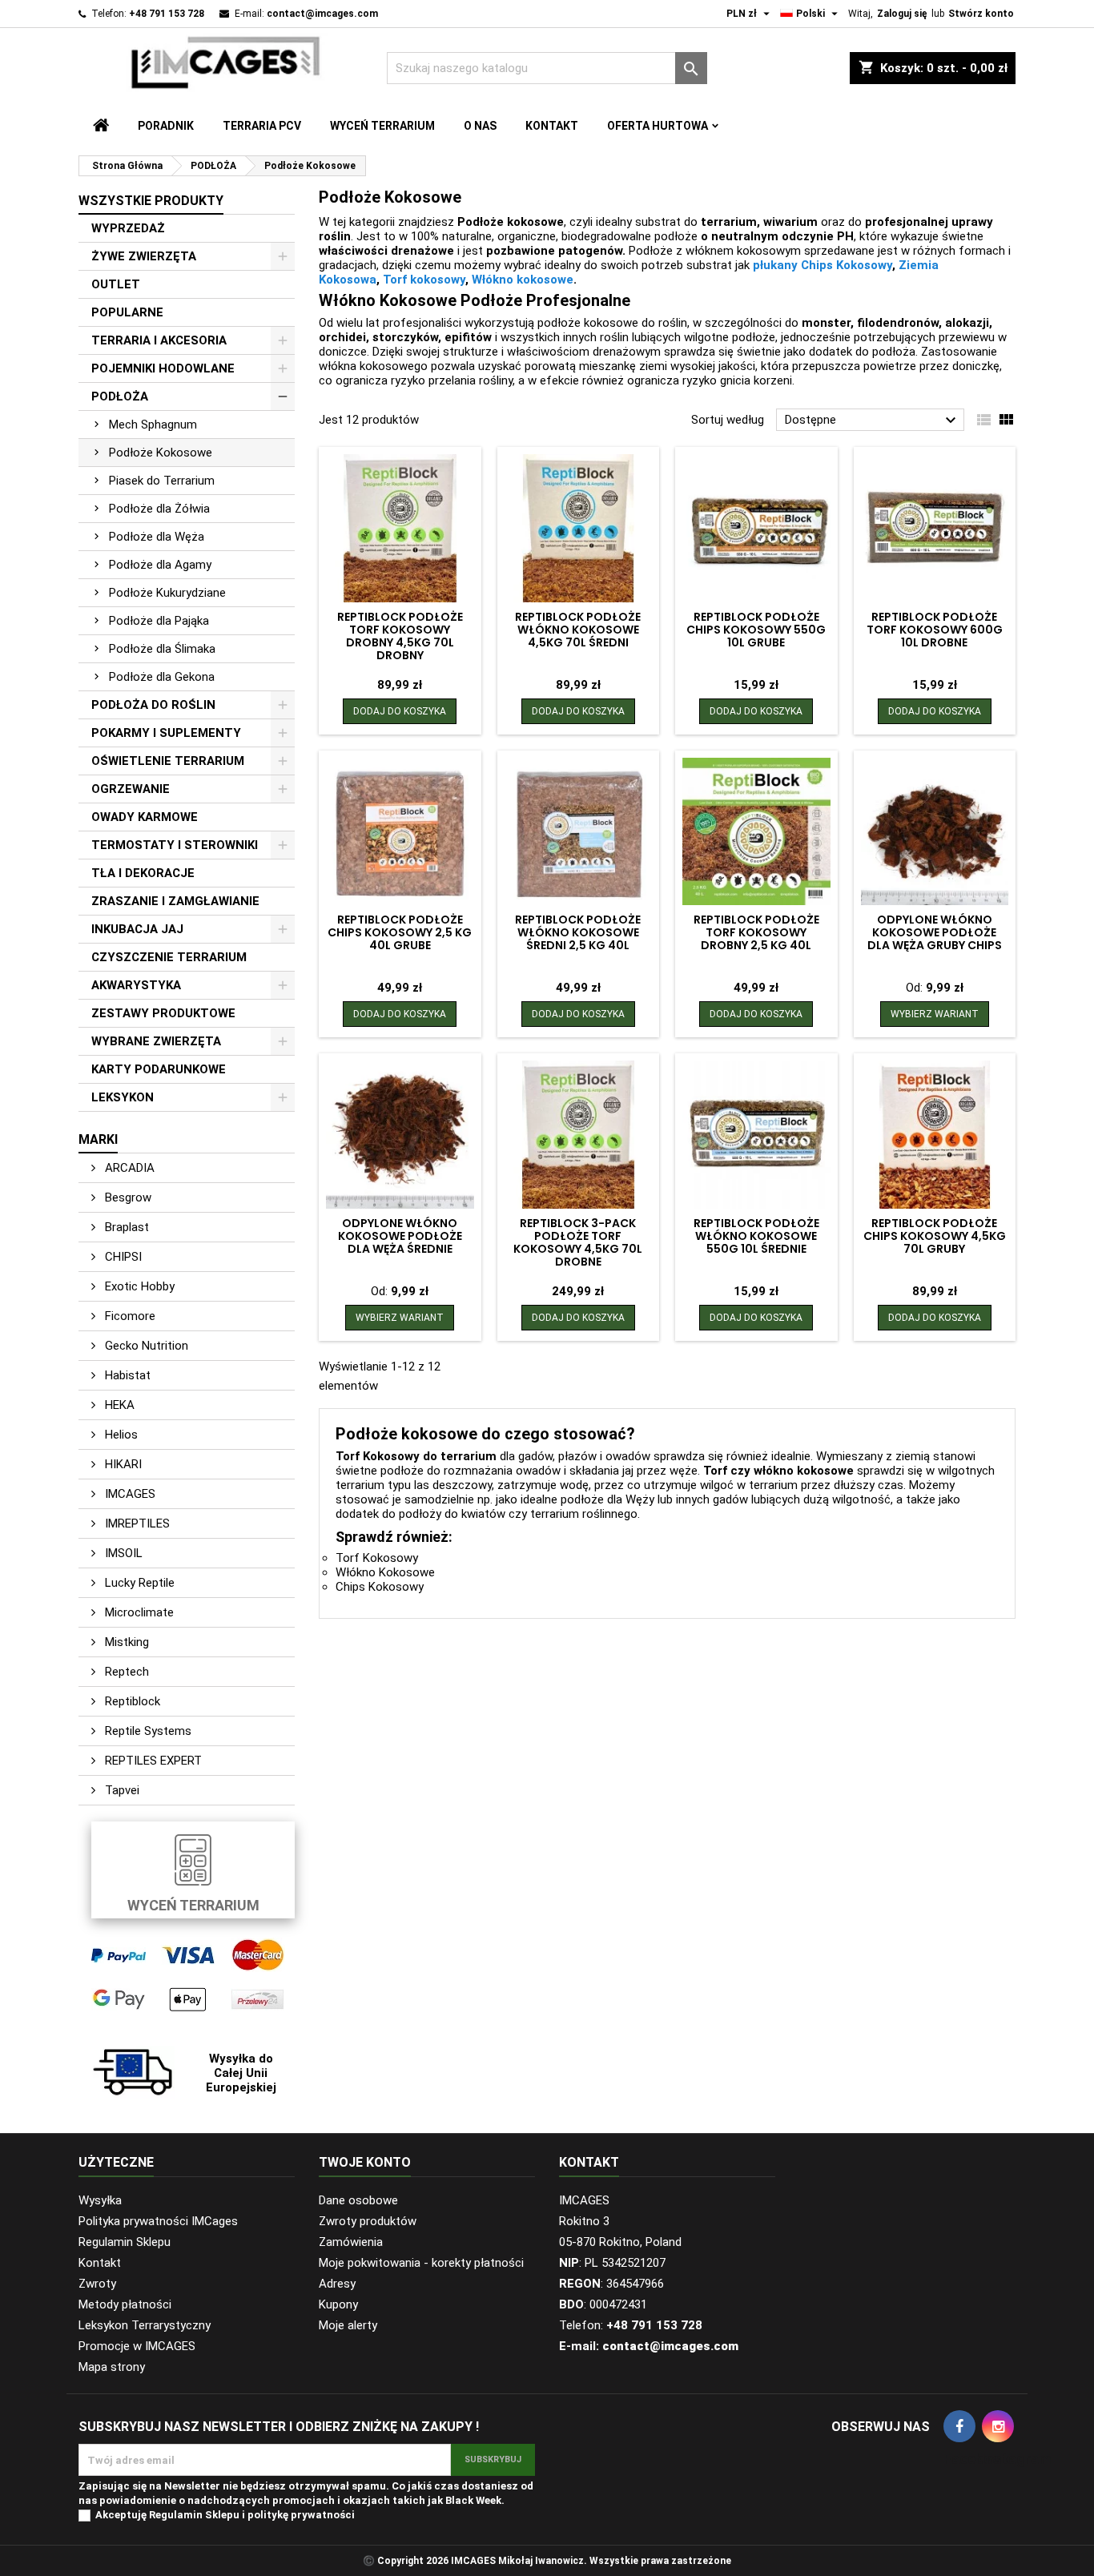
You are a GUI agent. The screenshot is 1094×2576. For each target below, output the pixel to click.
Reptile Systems (147, 1731)
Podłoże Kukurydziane (167, 593)
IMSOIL (122, 1553)
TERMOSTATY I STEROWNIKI (175, 845)
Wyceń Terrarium (382, 126)
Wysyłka (100, 2200)
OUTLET (116, 284)
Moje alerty (348, 2325)
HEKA (118, 1405)
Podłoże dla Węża (157, 537)
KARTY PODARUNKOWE (159, 1069)
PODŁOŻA (120, 396)
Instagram (998, 2426)
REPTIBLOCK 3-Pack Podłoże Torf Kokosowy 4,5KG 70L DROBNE (578, 1242)
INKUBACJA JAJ (137, 929)
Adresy (337, 2284)
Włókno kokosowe (523, 280)
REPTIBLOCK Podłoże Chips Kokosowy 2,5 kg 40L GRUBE (400, 932)
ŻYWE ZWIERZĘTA (144, 256)
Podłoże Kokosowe (161, 453)
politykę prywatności (301, 2515)
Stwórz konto (981, 14)
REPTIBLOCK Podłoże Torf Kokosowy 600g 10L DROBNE (935, 630)
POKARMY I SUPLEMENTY (166, 733)
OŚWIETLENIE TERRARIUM (168, 761)
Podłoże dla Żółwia (159, 509)
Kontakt (552, 126)
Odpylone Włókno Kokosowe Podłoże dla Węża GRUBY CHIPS (935, 932)
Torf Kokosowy (377, 1558)
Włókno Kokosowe (385, 1572)
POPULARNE (127, 312)
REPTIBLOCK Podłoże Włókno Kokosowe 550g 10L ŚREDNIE (756, 1236)
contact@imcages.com (322, 14)
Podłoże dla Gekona (162, 677)
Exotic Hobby (138, 1286)
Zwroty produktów (368, 2221)
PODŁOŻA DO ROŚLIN (153, 705)
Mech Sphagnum (153, 425)
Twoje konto (365, 2162)
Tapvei (121, 1790)
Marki (98, 1139)
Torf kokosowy (424, 280)
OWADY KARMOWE (145, 817)
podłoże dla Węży (607, 1499)
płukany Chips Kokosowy (823, 265)
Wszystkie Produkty (151, 201)
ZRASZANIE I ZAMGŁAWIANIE (175, 901)
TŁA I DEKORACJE (143, 873)
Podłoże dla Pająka (159, 621)
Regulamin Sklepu (125, 2242)
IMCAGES (129, 1494)
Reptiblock (131, 1701)
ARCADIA (128, 1168)
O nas (480, 126)
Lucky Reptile (138, 1583)
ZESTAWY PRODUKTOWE (163, 1013)
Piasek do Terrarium (162, 481)
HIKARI (122, 1464)
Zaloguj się (902, 14)
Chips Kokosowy (380, 1587)
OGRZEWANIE (131, 789)
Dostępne (873, 421)
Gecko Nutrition (145, 1346)
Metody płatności (125, 2304)
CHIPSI (122, 1257)
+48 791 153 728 (167, 14)
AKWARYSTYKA (136, 985)
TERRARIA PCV (262, 126)
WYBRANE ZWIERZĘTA (156, 1041)
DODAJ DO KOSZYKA (400, 711)
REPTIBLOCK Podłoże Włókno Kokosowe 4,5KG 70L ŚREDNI (578, 630)
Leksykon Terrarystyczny (145, 2325)
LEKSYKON (123, 1097)
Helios (120, 1435)
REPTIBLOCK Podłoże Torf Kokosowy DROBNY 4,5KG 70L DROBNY (400, 636)
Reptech (125, 1672)
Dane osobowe (358, 2200)
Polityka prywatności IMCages (158, 2221)
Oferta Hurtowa (658, 126)
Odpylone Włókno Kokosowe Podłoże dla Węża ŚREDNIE (400, 1236)
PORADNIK (166, 126)
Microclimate (138, 1612)
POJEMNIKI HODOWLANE (163, 368)
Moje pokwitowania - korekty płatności (421, 2263)
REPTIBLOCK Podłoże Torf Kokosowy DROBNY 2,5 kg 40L (756, 932)
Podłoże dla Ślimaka (162, 649)
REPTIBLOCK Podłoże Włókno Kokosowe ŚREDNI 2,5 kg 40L (578, 932)
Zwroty (97, 2284)
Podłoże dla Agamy (160, 565)
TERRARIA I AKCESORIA (159, 340)
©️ (369, 2561)
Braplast (125, 1227)
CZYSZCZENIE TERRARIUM (169, 957)
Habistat (126, 1375)
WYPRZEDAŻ (128, 228)
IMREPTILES (136, 1523)
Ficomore (129, 1316)
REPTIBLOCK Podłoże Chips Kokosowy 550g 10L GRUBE (756, 630)
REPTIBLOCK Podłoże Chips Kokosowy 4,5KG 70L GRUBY (935, 1236)
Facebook (959, 2426)
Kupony (338, 2304)
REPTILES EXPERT (152, 1761)
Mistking (125, 1642)
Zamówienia (351, 2242)
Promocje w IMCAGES (137, 2346)
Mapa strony (112, 2367)
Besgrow (127, 1197)
